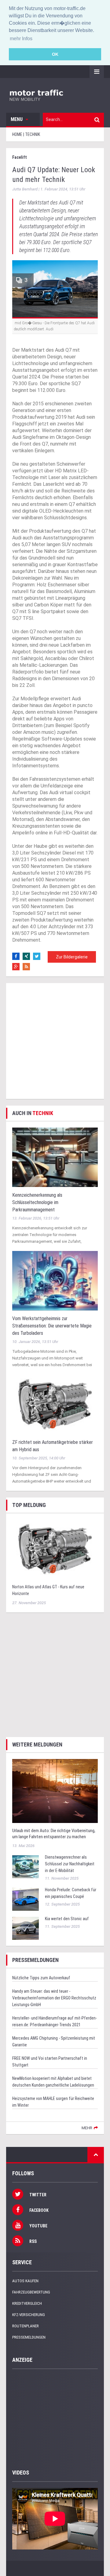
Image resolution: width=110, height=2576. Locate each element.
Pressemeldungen (29, 2337)
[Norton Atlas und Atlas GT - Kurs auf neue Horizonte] (55, 1549)
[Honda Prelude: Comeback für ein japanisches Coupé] (26, 1899)
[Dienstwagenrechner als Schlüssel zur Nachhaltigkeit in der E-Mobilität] (26, 1866)
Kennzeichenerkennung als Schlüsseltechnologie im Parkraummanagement (37, 1202)
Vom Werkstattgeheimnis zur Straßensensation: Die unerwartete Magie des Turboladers (52, 1326)
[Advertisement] (55, 1041)
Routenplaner (26, 2326)
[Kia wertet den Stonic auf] (26, 1928)
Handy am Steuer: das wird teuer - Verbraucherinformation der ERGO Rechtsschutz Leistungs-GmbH (54, 1998)
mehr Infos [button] (21, 39)
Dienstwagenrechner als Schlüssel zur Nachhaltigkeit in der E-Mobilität (70, 1864)
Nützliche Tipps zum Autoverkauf (41, 1978)
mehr (87, 2128)
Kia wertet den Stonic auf (67, 1919)
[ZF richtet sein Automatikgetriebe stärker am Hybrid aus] (55, 1404)
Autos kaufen (25, 2281)
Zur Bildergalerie (72, 957)
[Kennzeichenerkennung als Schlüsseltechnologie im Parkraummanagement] (55, 1157)
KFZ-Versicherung (29, 2315)
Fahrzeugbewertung (31, 2292)
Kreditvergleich (27, 2303)
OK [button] (55, 54)
